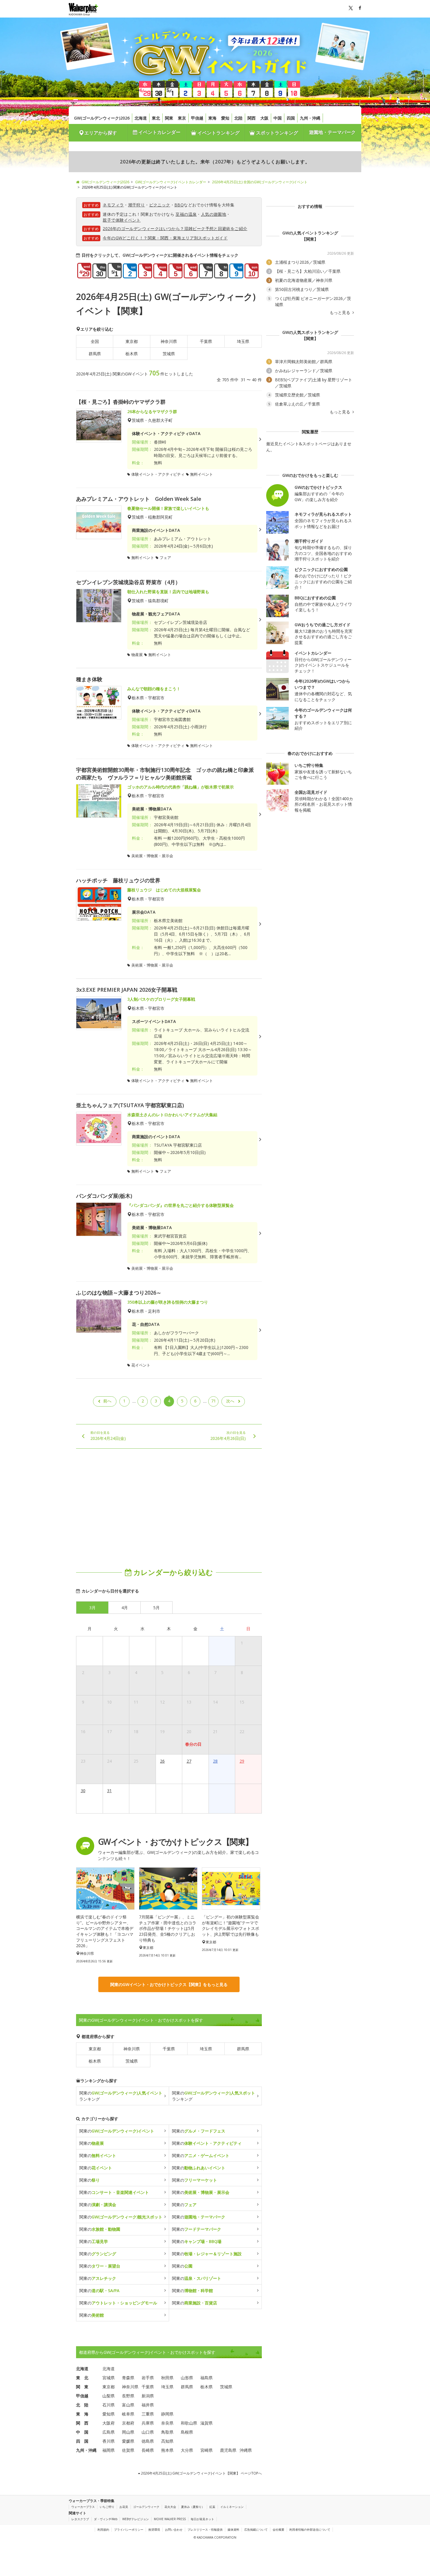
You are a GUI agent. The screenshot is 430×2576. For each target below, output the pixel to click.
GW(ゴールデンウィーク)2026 (102, 118)
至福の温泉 (186, 214)
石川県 (109, 2405)
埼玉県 (243, 341)
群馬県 (95, 354)
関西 (252, 118)
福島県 (207, 2378)
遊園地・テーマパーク (332, 132)
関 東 (82, 2387)
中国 (278, 118)
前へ (107, 1401)
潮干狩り (137, 205)
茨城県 (169, 354)
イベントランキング (218, 133)
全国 (95, 341)
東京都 (132, 341)
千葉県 (206, 341)
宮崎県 (207, 2450)
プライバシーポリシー (129, 2530)
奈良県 (167, 2423)
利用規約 (103, 2530)
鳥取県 (167, 2432)
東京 (182, 118)
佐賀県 (128, 2450)
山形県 (187, 2378)
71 (214, 1401)
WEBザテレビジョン (136, 2519)
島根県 (187, 2432)
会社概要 (278, 2530)
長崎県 (148, 2450)
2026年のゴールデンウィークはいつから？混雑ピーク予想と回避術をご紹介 (175, 228)
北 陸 (82, 2405)
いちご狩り (107, 2507)
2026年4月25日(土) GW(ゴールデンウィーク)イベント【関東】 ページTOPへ (201, 2473)
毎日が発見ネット (202, 2519)
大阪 (264, 118)
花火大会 (170, 2507)
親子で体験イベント (122, 220)
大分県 (187, 2450)
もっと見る (340, 313)
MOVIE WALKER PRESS (170, 2519)
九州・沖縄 (310, 118)
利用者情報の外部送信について (310, 2530)
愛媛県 (128, 2441)
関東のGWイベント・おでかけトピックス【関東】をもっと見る (169, 1984)
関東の (117, 2131)
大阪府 (109, 2423)
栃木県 (132, 354)
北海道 (141, 118)
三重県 (148, 2414)
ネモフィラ (113, 205)
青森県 (128, 2378)
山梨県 (109, 2396)
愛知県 (109, 2414)
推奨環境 (154, 2530)
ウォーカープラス (83, 2507)
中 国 (82, 2432)
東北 (156, 118)
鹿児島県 (228, 2450)
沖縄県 (246, 2450)
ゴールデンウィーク (146, 2507)
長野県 (128, 2396)
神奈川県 (169, 341)
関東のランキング (121, 2096)
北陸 (238, 118)
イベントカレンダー (159, 132)
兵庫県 (148, 2423)
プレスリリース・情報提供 (205, 2530)
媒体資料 (233, 2530)
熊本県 (167, 2450)
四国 (291, 118)
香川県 (109, 2441)
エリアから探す (101, 133)
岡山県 (128, 2432)
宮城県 (109, 2378)
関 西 (82, 2423)
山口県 (148, 2432)
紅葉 (212, 2507)
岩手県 (148, 2378)
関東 (169, 118)
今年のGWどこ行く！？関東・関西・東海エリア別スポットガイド (165, 238)
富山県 (128, 2405)
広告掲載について (256, 2530)
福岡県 (109, 2450)
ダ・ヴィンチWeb (106, 2519)
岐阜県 (128, 2414)
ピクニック (160, 205)
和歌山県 (189, 2423)
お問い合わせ (174, 2530)
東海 (212, 118)
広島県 (109, 2432)
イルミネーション (232, 2507)
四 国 (82, 2441)
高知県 (167, 2441)
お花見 (124, 2507)
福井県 (148, 2405)
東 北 (82, 2378)
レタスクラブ (80, 2519)
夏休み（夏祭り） (193, 2507)
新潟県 (148, 2396)
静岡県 (167, 2414)
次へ (230, 1401)
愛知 (225, 118)
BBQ (179, 205)
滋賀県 (207, 2423)
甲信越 (197, 118)
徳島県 (148, 2441)
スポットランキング (276, 133)
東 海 (82, 2414)
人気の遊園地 (214, 214)
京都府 (128, 2423)
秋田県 (167, 2378)
